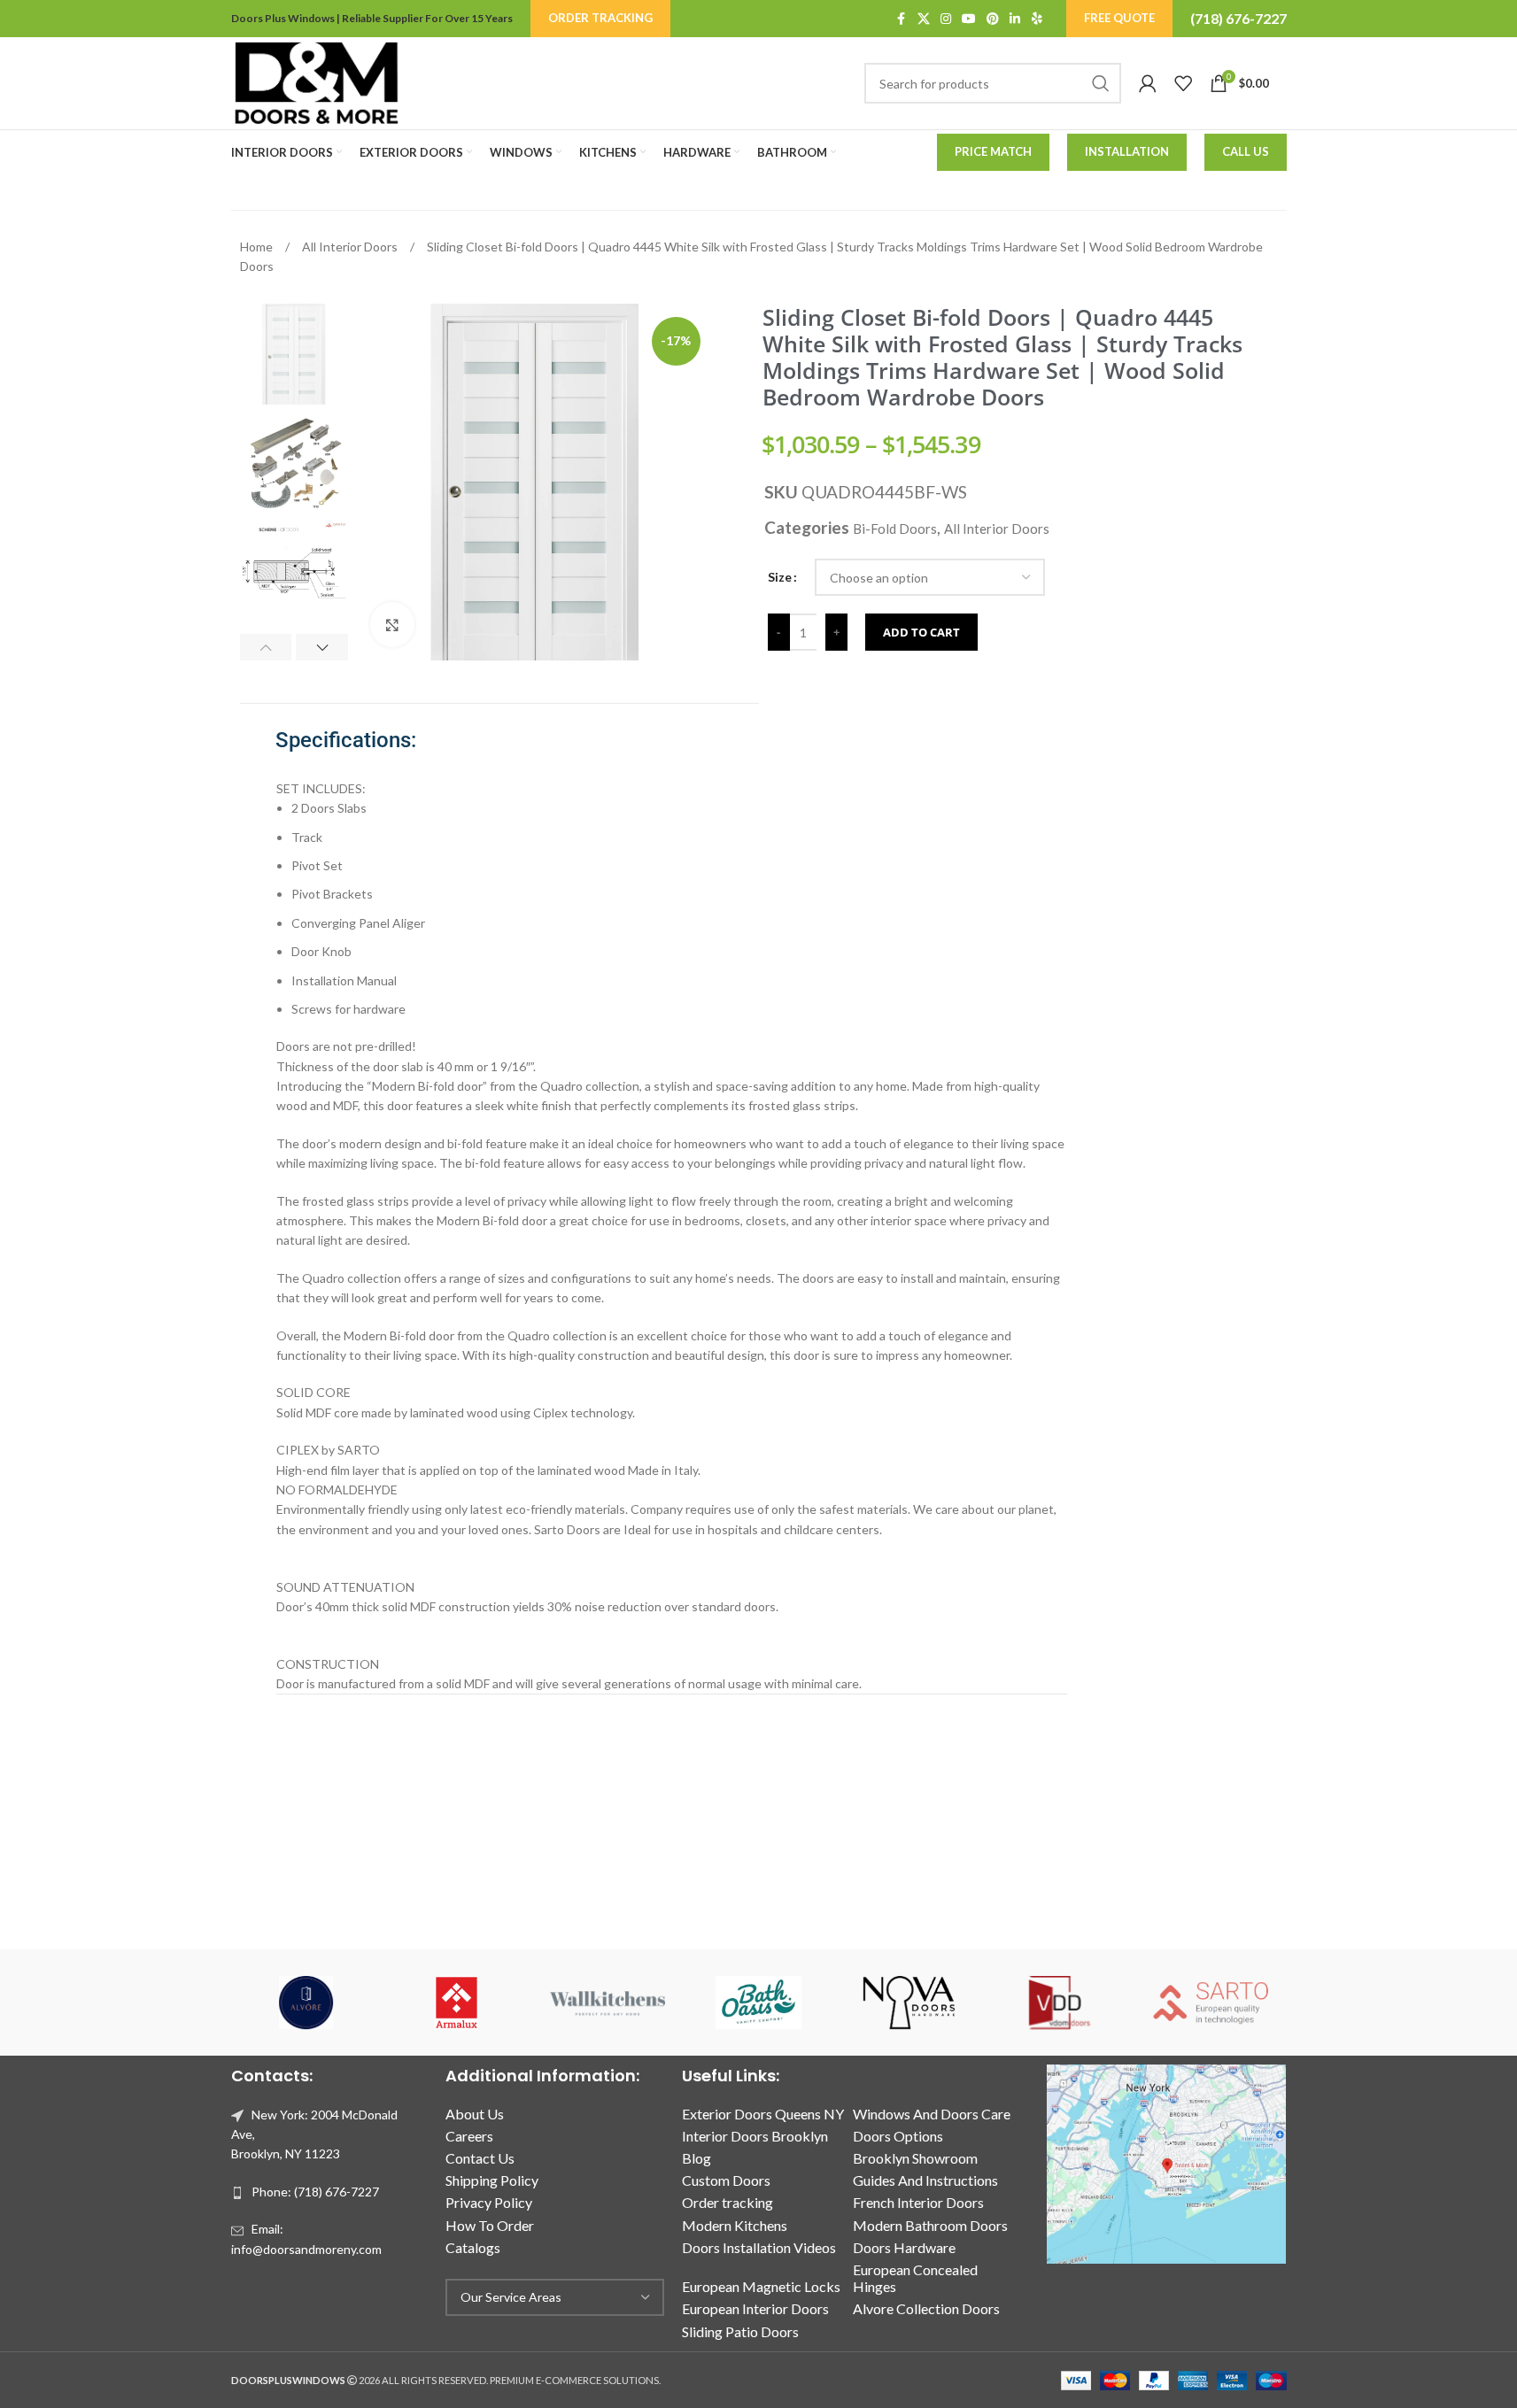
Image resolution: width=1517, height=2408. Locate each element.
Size (780, 577)
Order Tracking (600, 18)
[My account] (1148, 83)
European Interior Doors (755, 2308)
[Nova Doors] (909, 2003)
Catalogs (473, 2247)
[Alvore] (306, 2003)
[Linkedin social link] (1015, 19)
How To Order (490, 2225)
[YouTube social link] (969, 19)
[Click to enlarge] (392, 624)
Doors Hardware (904, 2247)
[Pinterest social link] (993, 19)
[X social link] (924, 19)
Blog (697, 2158)
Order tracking (728, 2202)
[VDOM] (1060, 2003)
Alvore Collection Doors (926, 2308)
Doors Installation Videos (759, 2247)
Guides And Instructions (925, 2180)
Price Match (993, 151)
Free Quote (1119, 18)
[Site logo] (316, 82)
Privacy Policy (489, 2202)
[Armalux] (457, 2003)
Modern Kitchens (735, 2225)
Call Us (1246, 151)
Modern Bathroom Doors (930, 2225)
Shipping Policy (492, 2180)
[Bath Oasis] (758, 2003)
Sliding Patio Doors (740, 2331)
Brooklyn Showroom (915, 2158)
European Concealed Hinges (915, 2278)
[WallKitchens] (608, 2003)
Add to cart (921, 632)
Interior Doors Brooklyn (755, 2136)
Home (258, 247)
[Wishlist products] (1183, 83)
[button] (266, 647)
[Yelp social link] (1037, 19)
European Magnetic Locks (761, 2286)
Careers (469, 2136)
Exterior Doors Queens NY (763, 2114)
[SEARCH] (1101, 83)
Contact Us (480, 2158)
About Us (475, 2114)
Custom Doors (726, 2180)
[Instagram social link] (946, 19)
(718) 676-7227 (1238, 18)
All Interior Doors (351, 247)
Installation (1127, 151)
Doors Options (898, 2136)
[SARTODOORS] (1211, 2003)
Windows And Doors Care (932, 2114)
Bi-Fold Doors (895, 529)
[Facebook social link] (902, 19)
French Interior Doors (918, 2202)
